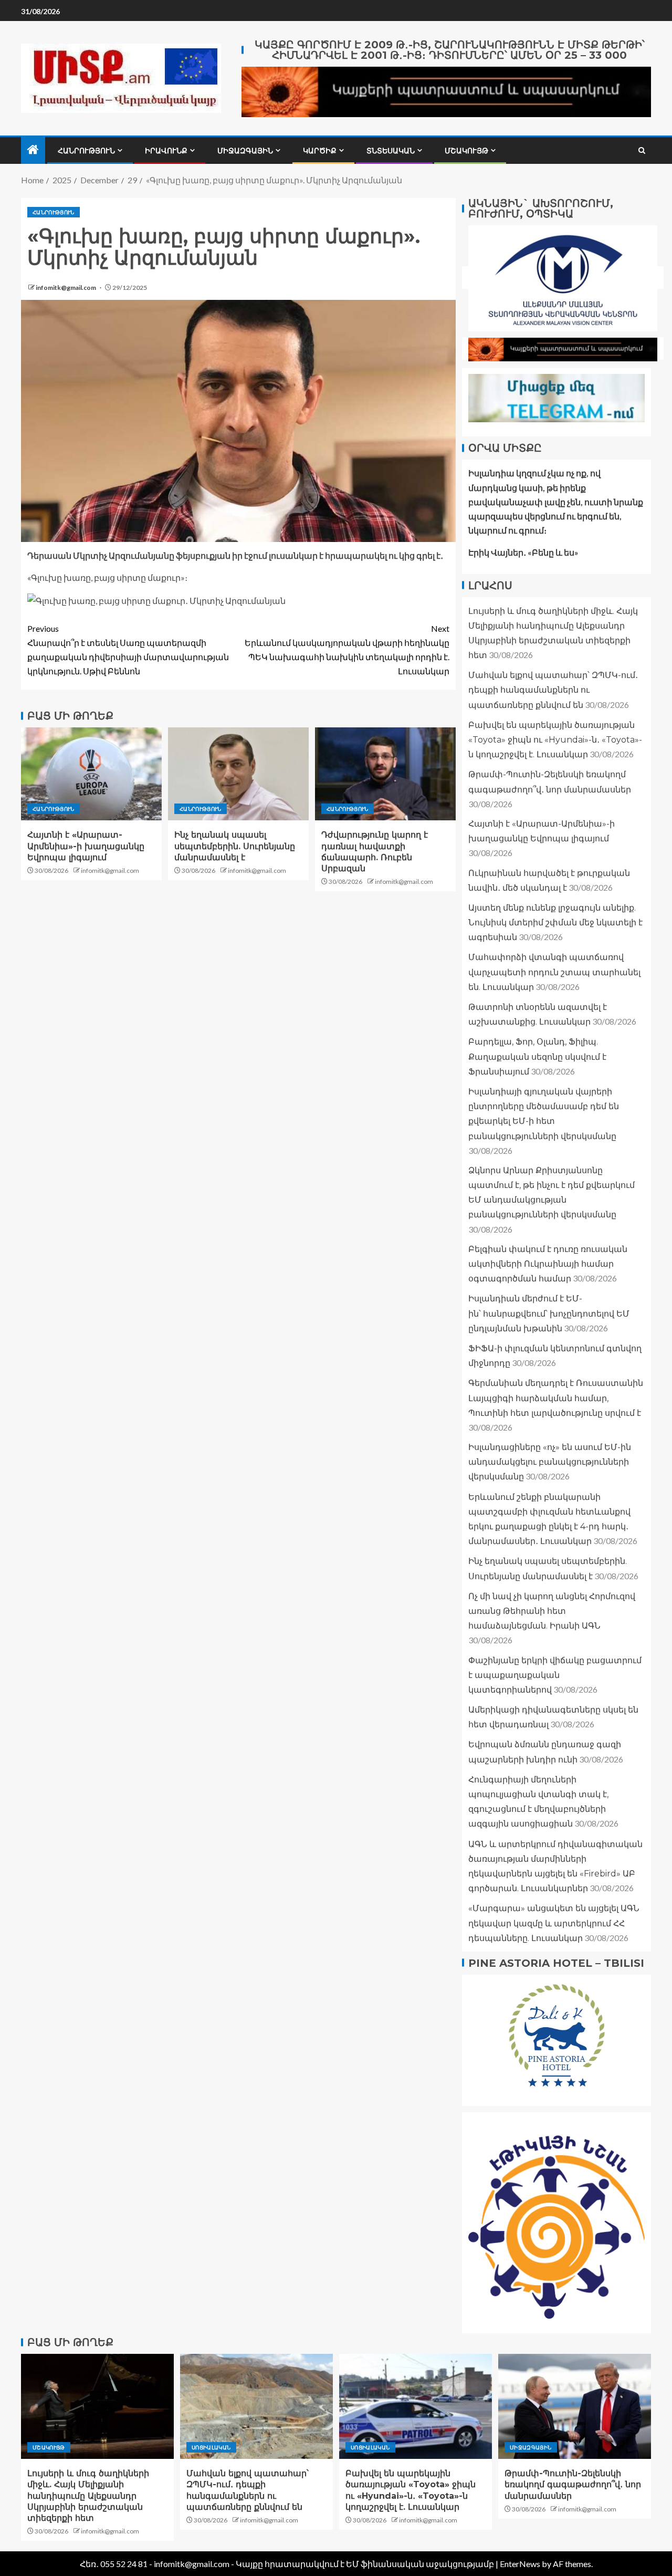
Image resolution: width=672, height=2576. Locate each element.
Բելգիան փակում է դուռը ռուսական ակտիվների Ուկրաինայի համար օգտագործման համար (548, 1263)
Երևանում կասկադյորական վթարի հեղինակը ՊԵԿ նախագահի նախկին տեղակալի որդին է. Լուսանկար (347, 650)
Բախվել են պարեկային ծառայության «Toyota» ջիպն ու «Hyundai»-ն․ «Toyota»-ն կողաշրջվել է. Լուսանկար (555, 739)
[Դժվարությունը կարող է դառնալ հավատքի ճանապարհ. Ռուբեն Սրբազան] (385, 774)
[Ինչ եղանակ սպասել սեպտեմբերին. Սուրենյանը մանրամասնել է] (238, 774)
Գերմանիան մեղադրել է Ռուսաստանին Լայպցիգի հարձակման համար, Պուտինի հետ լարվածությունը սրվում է (556, 1398)
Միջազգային (245, 151)
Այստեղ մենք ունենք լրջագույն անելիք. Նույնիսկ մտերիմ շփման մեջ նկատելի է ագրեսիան (555, 922)
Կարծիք (320, 151)
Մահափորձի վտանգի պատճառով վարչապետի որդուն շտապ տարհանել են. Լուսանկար (554, 972)
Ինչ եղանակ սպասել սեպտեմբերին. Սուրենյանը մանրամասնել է (235, 846)
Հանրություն (86, 151)
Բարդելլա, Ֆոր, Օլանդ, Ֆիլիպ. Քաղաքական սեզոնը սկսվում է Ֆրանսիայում (537, 1056)
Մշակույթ (466, 151)
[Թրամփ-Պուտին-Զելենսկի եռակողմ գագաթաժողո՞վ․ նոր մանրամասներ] (575, 2406)
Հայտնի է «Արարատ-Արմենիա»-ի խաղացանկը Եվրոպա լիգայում (86, 846)
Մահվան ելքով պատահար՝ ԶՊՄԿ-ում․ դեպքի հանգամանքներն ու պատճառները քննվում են (553, 690)
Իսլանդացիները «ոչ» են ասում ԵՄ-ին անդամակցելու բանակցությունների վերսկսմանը (550, 1461)
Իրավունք (166, 151)
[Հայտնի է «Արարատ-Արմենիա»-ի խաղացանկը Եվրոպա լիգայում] (91, 774)
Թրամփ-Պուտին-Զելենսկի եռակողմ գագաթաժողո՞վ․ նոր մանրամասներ (573, 2485)
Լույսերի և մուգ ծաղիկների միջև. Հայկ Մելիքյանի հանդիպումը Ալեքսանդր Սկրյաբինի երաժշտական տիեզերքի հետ (88, 2496)
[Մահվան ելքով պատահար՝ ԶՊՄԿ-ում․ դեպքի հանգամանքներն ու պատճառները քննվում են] (256, 2406)
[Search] (642, 150)
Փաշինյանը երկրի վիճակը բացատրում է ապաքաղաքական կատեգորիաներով (555, 1675)
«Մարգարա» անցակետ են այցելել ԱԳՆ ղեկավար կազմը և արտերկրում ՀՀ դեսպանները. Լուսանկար (554, 1923)
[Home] (33, 150)
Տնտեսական (391, 151)
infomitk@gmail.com (66, 288)
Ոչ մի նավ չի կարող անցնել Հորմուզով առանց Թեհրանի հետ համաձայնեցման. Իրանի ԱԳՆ (552, 1610)
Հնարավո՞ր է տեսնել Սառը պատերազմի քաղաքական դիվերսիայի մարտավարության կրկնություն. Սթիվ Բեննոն (128, 650)
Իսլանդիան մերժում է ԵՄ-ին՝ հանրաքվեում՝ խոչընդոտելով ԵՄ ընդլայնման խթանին (549, 1313)
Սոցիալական (211, 2447)
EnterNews (520, 2564)
